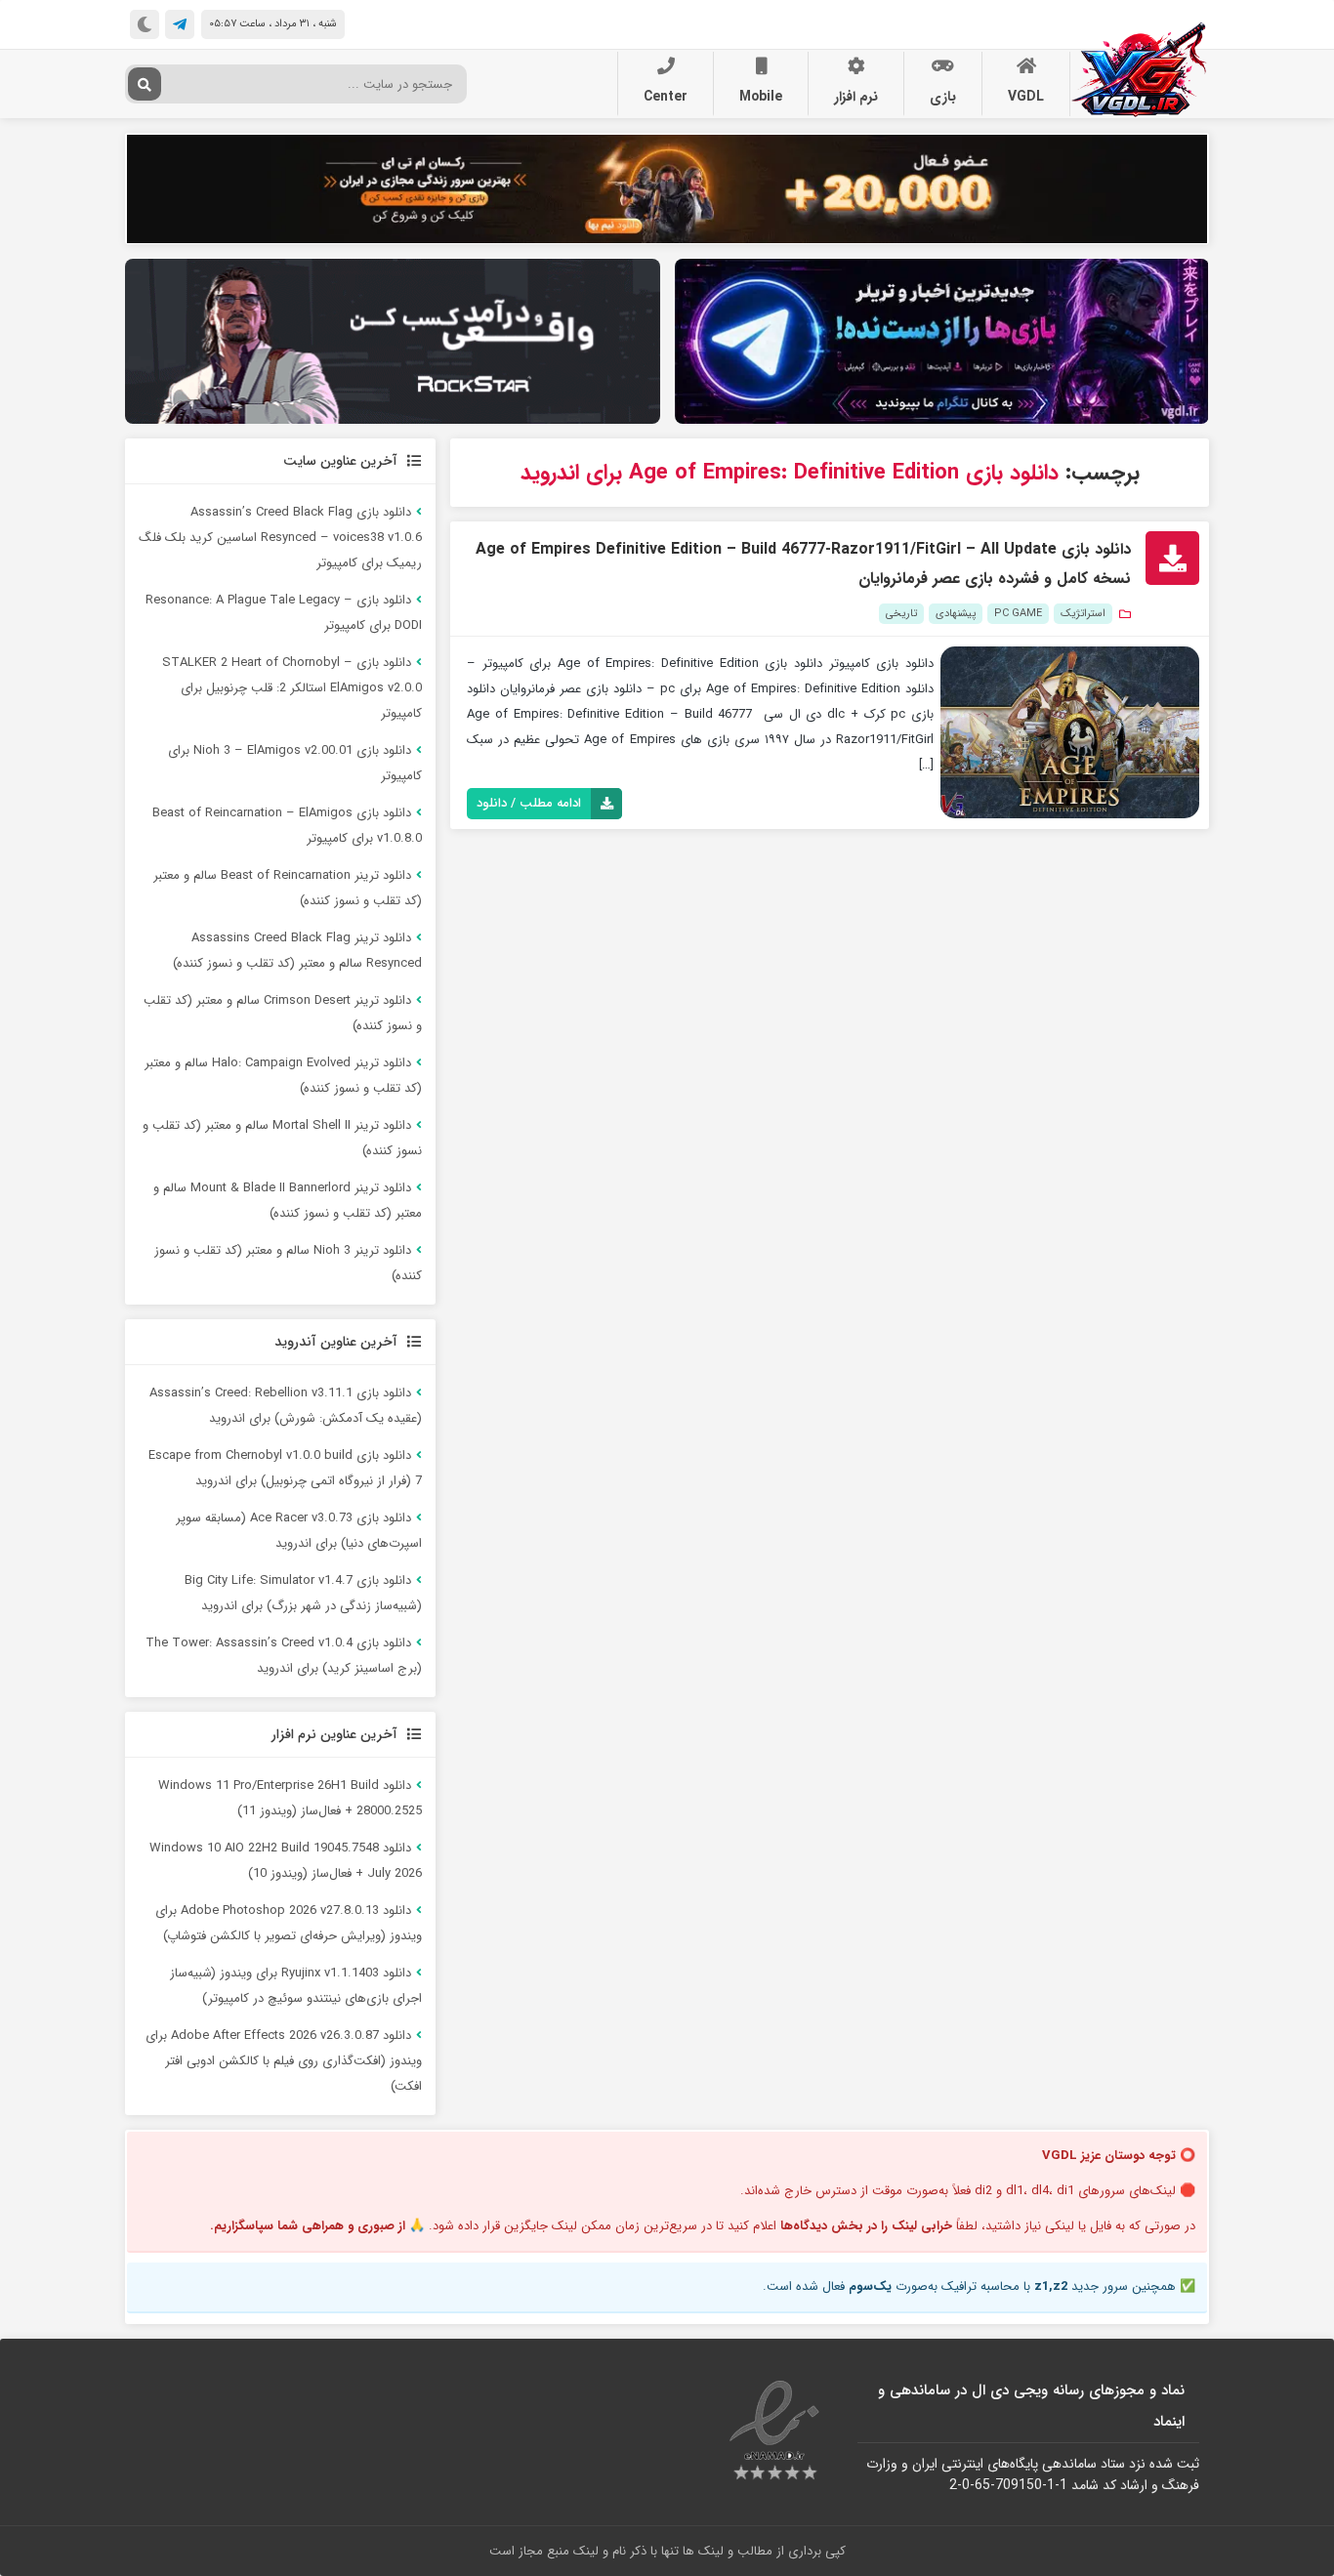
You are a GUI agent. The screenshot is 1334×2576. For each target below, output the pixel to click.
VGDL (1026, 97)
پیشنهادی (956, 614)
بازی (943, 97)
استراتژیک (1083, 614)
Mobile (761, 97)
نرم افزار (856, 97)
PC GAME (1018, 614)
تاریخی (901, 614)
